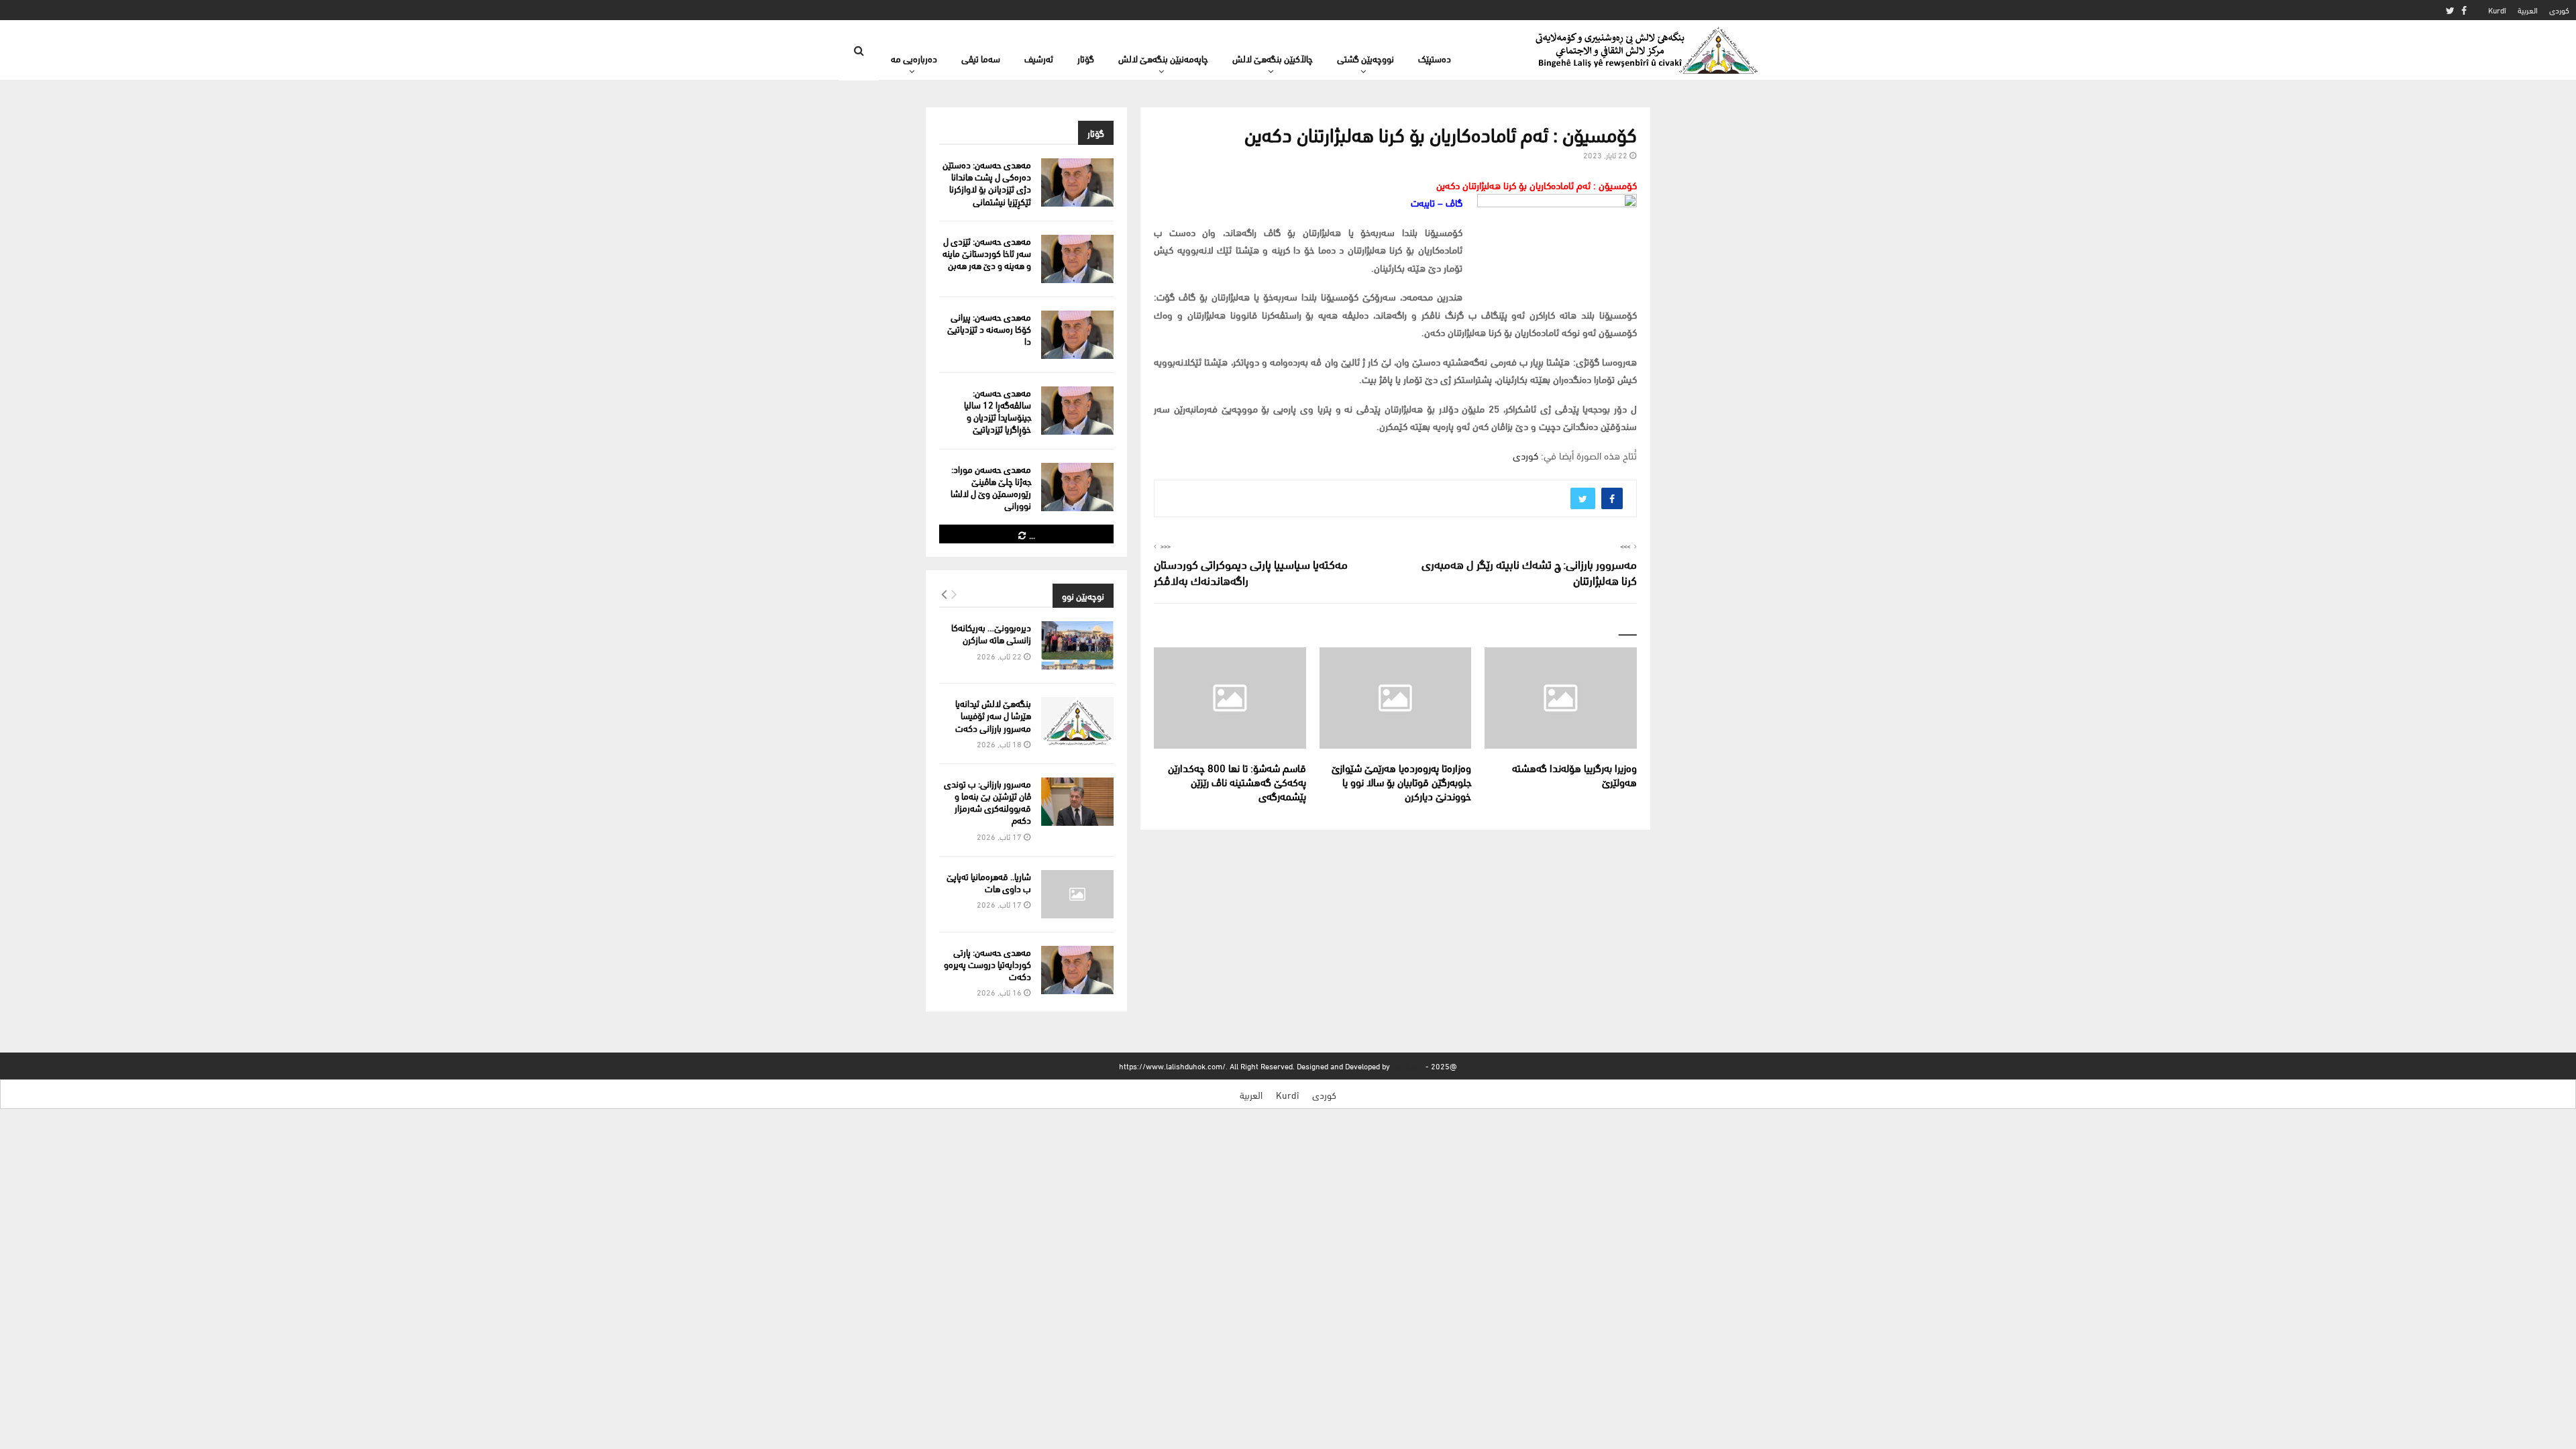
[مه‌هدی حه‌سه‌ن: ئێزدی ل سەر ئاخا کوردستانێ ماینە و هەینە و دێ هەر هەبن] (1077, 259)
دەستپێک (1435, 58)
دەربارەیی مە (914, 58)
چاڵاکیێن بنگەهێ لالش (1273, 58)
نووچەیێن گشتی (1365, 58)
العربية (2528, 10)
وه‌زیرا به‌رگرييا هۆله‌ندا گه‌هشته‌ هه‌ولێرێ (1574, 774)
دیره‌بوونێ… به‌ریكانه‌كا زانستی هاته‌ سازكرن (991, 633)
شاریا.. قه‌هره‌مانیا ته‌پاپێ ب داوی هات (989, 882)
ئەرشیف (1039, 58)
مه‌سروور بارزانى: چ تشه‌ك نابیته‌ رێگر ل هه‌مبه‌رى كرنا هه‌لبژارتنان (1529, 571)
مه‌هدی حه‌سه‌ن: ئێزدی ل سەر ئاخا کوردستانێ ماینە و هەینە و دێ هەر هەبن (987, 253)
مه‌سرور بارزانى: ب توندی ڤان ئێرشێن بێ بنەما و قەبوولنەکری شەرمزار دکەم (987, 802)
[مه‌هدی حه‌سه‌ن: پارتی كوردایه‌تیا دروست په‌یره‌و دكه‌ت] (1077, 970)
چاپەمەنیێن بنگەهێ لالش (1163, 58)
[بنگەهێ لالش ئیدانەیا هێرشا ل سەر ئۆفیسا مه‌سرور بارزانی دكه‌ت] (1077, 721)
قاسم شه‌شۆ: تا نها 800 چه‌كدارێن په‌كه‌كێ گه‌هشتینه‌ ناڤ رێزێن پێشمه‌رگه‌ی (1237, 781)
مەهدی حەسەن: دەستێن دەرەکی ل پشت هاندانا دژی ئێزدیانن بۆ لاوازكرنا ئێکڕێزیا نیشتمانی (987, 182)
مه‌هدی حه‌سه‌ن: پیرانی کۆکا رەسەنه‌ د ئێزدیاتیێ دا (989, 328)
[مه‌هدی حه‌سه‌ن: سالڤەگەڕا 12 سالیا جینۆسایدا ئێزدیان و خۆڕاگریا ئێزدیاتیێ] (1077, 411)
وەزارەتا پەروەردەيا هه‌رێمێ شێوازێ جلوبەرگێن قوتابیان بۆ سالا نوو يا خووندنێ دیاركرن (1401, 781)
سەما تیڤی (981, 58)
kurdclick (1408, 1066)
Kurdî (2497, 10)
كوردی (2559, 10)
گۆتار (1086, 58)
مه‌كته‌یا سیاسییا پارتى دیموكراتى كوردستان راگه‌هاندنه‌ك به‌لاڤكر (1251, 571)
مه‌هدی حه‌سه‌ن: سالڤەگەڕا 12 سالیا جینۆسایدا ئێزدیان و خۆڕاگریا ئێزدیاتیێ (998, 411)
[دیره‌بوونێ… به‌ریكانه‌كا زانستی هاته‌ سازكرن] (1077, 645)
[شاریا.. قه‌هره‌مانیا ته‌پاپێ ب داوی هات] (1077, 894)
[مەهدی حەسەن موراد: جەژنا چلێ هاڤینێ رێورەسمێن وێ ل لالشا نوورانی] (1077, 487)
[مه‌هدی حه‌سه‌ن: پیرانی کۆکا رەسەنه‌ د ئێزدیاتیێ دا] (1077, 335)
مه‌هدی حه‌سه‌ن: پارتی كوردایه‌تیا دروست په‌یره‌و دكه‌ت (987, 964)
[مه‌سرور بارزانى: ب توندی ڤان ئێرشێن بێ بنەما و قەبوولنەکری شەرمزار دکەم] (1077, 802)
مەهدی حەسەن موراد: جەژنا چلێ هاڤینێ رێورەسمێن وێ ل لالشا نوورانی (991, 487)
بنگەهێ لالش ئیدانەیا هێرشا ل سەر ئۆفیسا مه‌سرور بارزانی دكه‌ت (993, 715)
